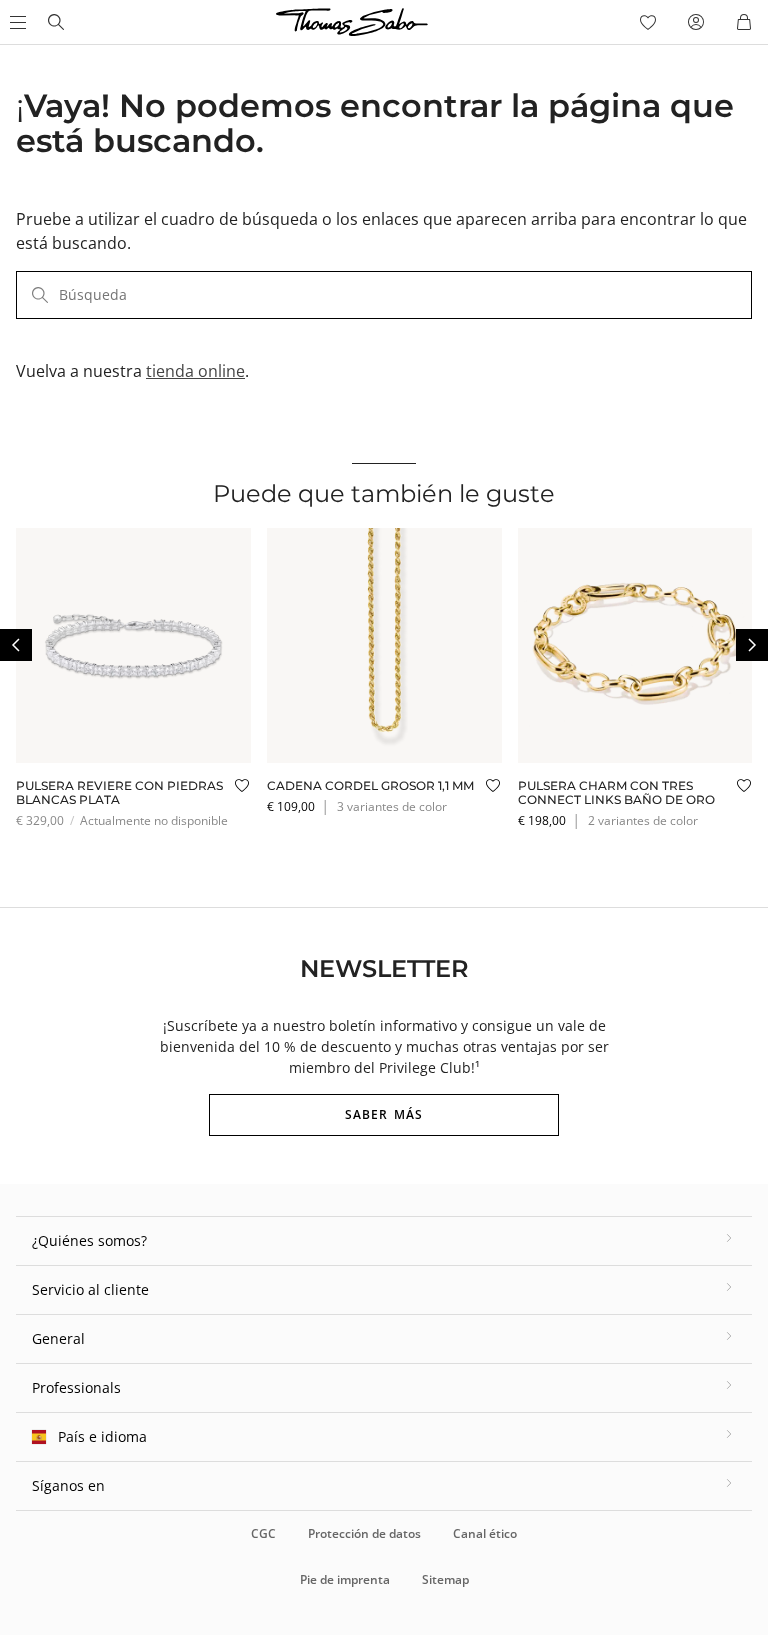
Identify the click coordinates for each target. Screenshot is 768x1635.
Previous (16, 645)
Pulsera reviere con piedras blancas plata (119, 792)
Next (752, 645)
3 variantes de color (392, 806)
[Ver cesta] (744, 22)
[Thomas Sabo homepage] (56, 22)
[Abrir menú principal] (16, 22)
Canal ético (485, 1533)
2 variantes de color (643, 820)
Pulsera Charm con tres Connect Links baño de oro (616, 792)
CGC (263, 1533)
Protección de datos (364, 1533)
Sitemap (445, 1579)
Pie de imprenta (345, 1579)
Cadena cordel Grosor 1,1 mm (370, 785)
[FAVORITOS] (648, 22)
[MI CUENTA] (696, 22)
